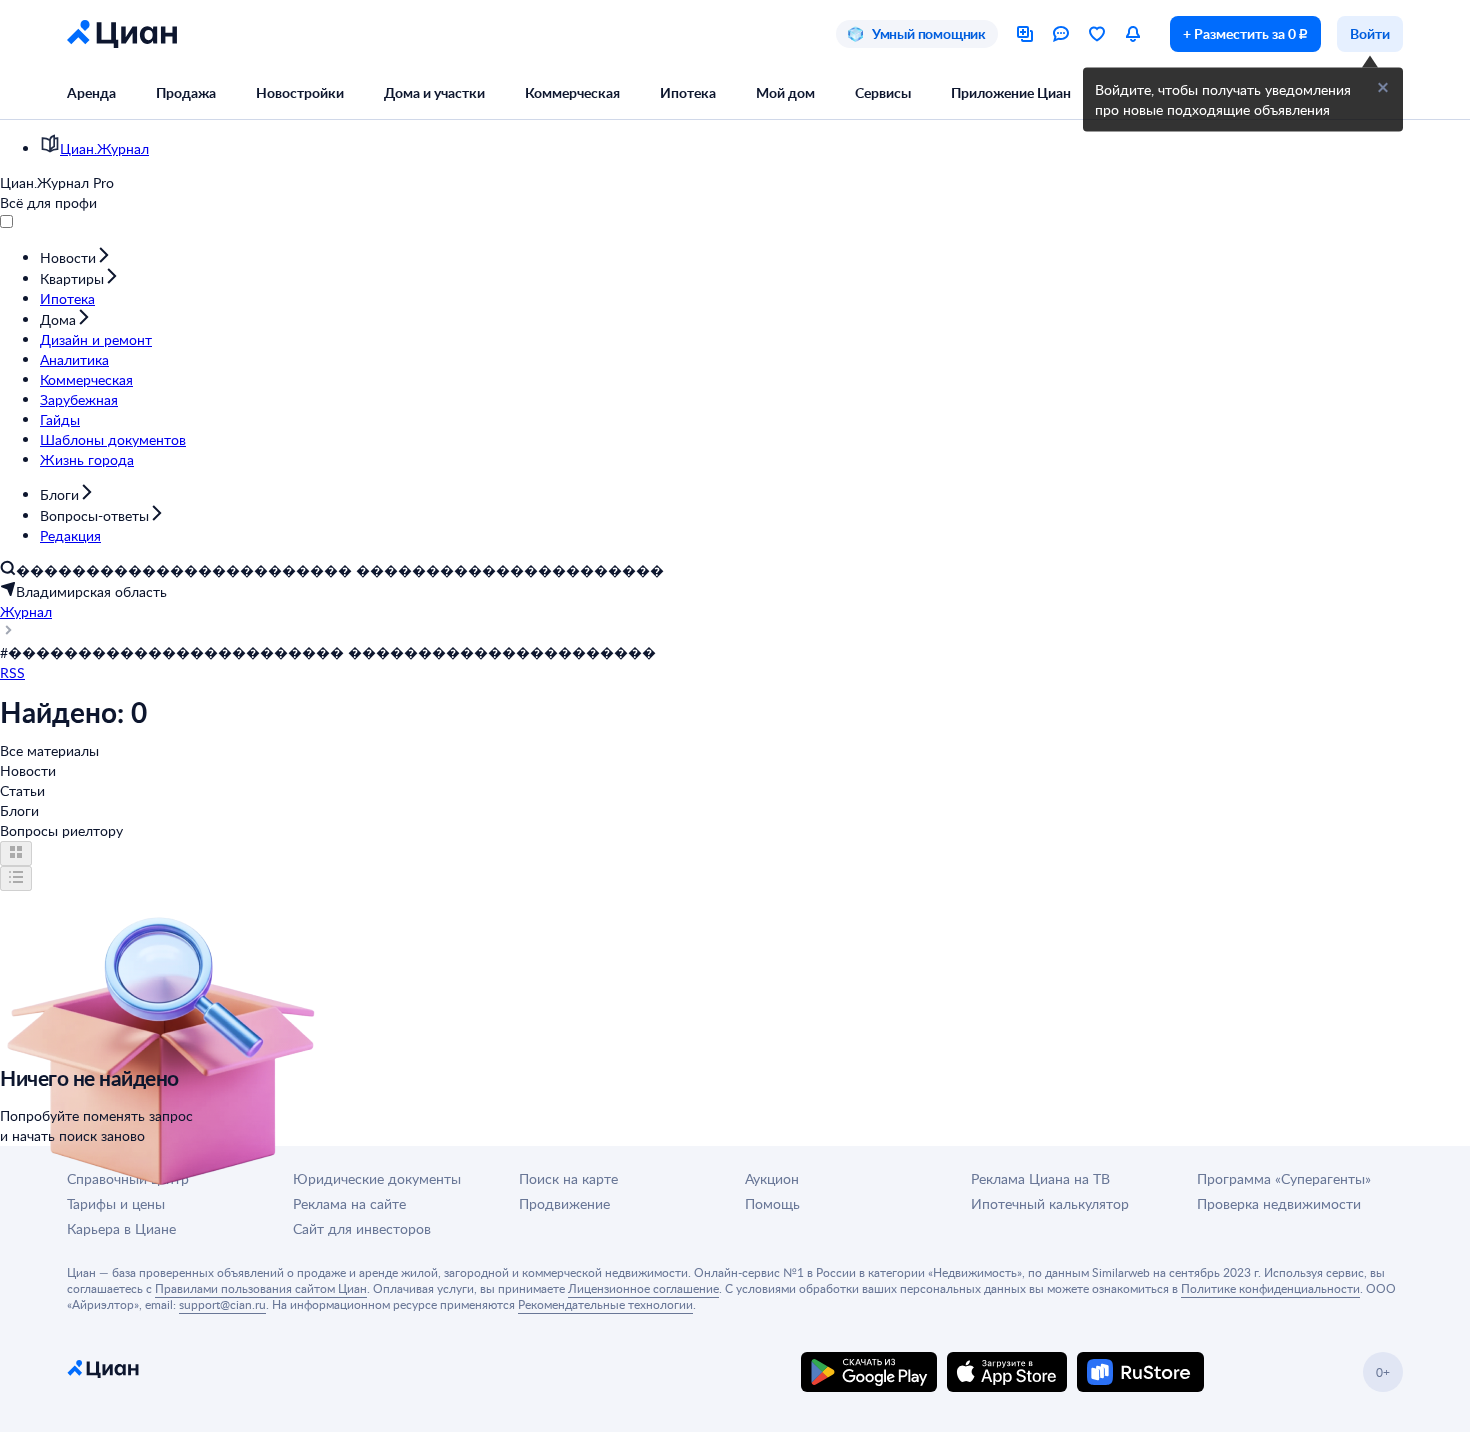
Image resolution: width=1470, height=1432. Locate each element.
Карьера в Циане (121, 1228)
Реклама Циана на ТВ (1040, 1178)
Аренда (91, 92)
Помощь (772, 1203)
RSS (12, 672)
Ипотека (688, 92)
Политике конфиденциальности (1270, 1288)
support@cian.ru (222, 1304)
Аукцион (772, 1178)
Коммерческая (572, 92)
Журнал (26, 611)
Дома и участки (434, 92)
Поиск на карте (568, 1178)
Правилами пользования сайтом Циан (261, 1288)
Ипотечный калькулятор (1050, 1203)
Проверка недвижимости (1279, 1203)
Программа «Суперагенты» (1284, 1178)
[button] (1383, 88)
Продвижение (564, 1203)
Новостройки (300, 92)
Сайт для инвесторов (362, 1228)
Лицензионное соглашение (643, 1288)
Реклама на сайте (349, 1203)
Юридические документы (377, 1178)
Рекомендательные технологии (605, 1304)
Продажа (186, 92)
